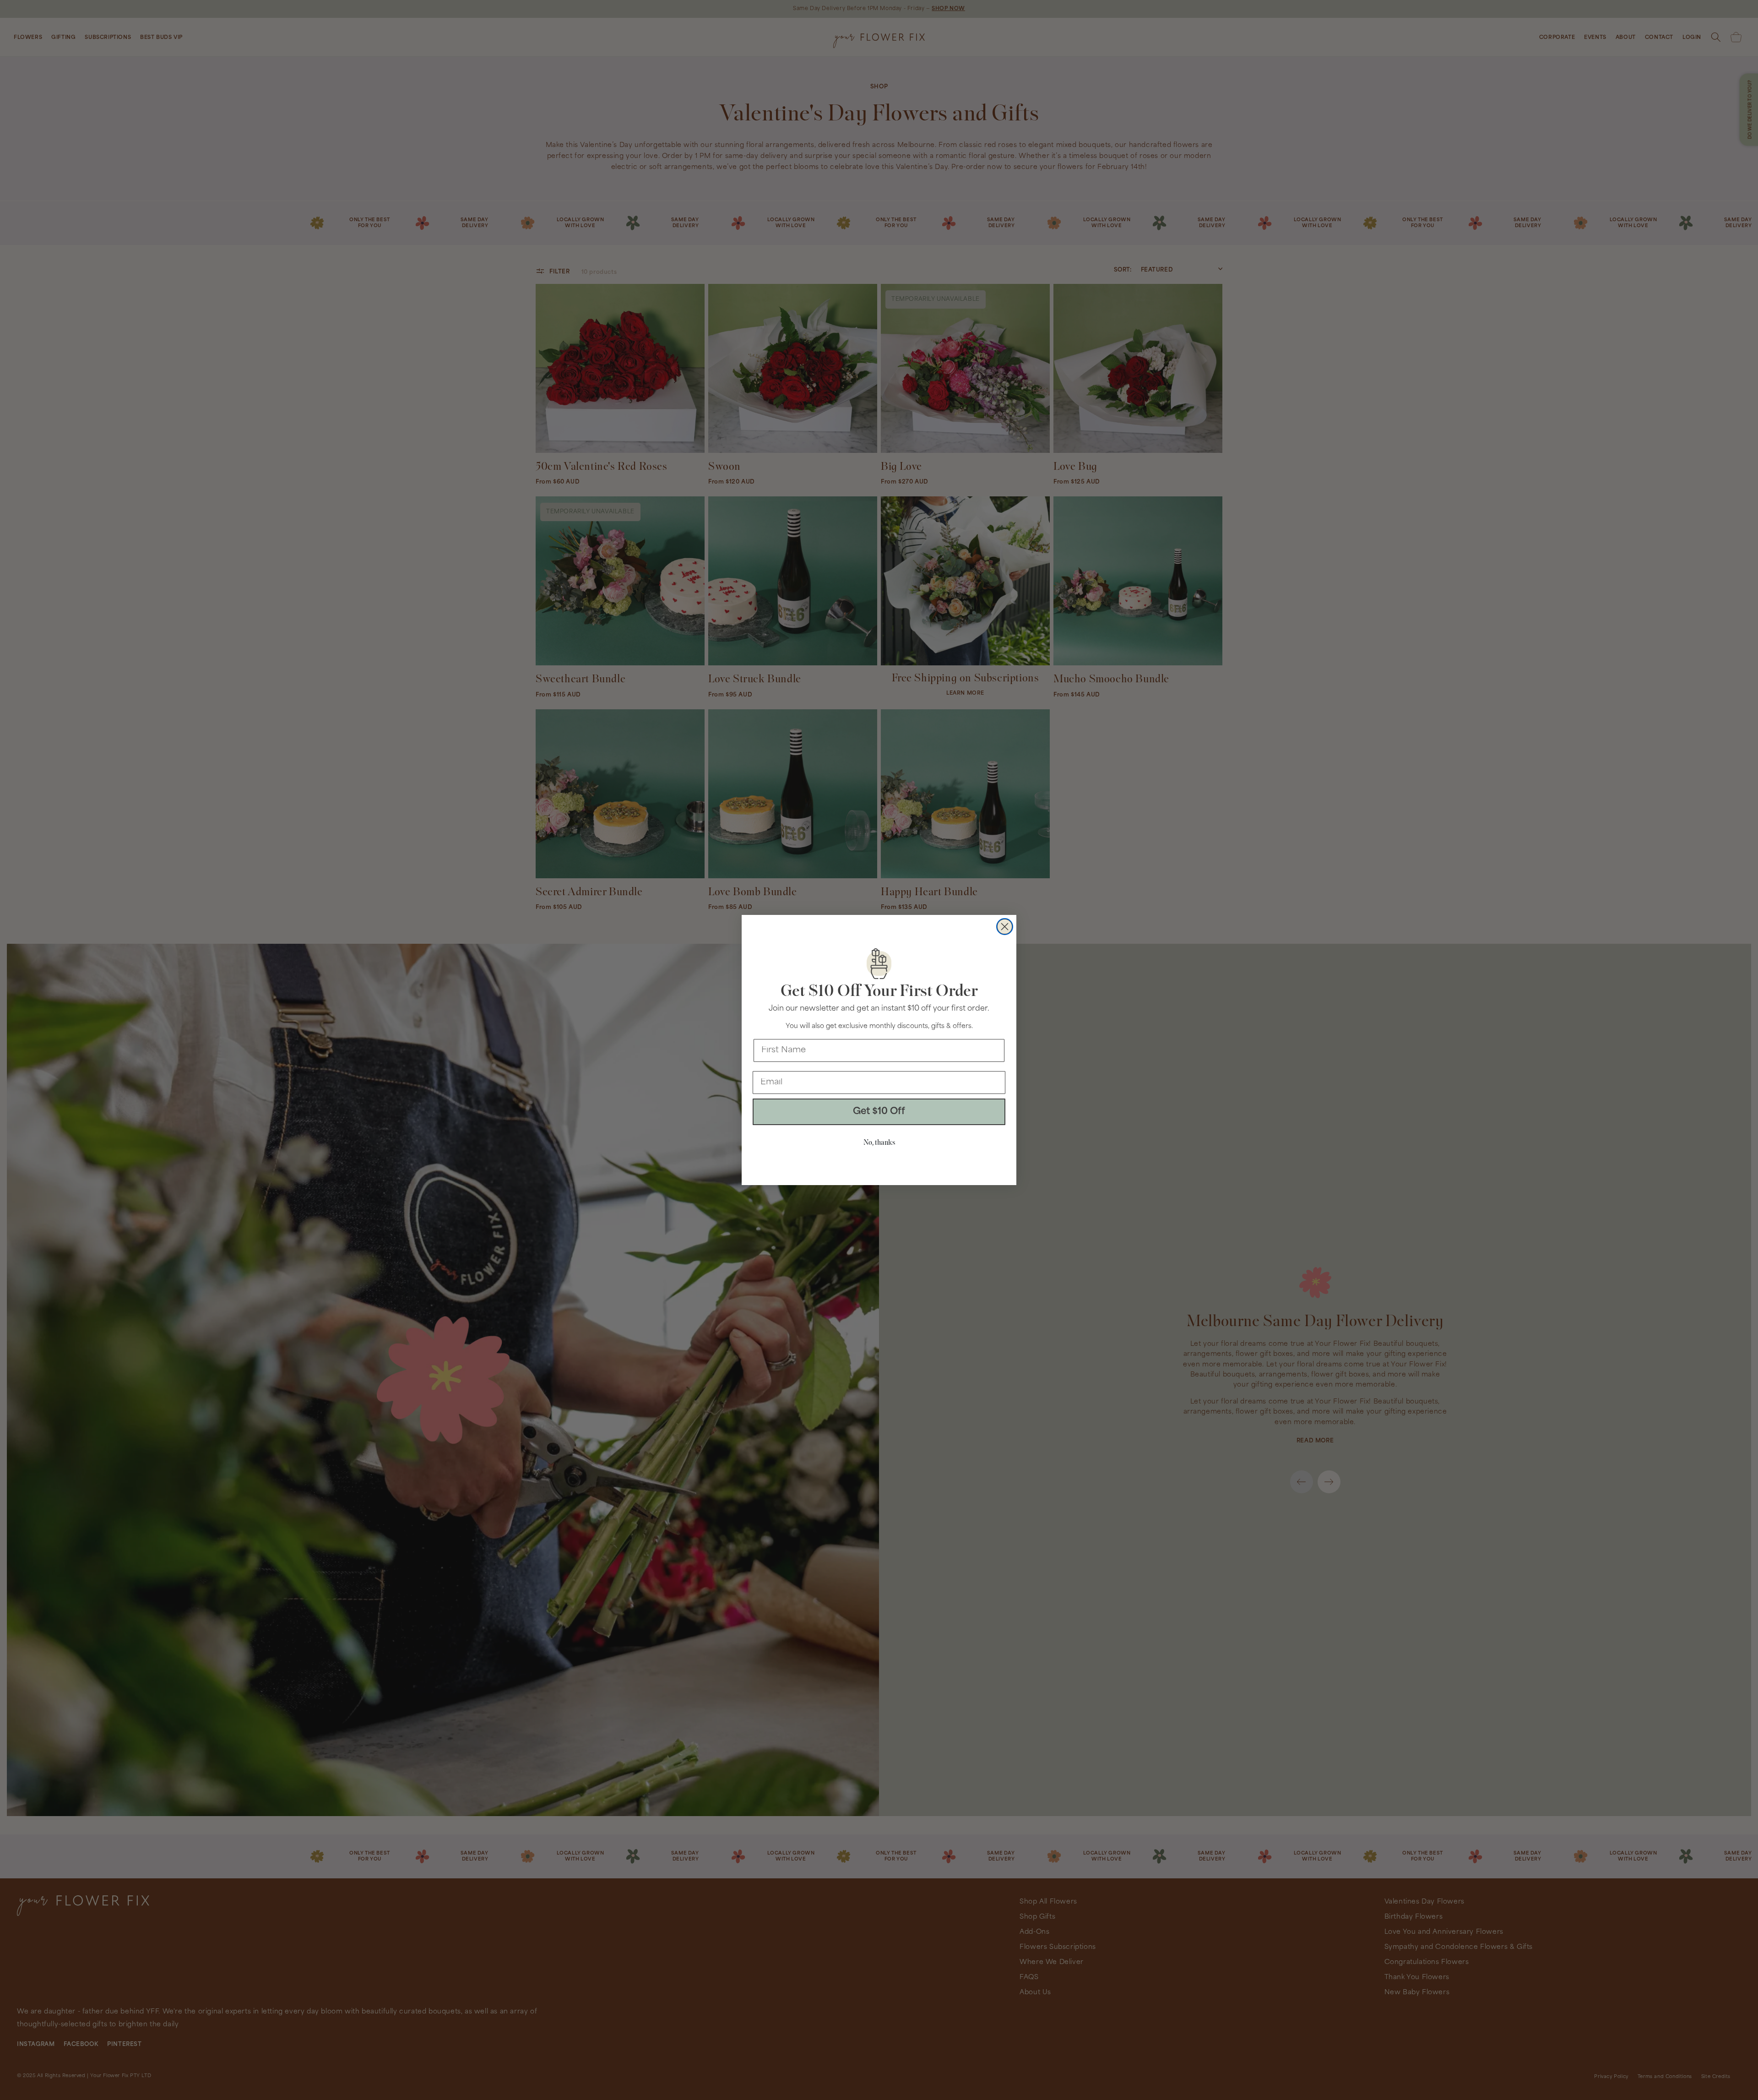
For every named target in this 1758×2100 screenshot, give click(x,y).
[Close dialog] (1005, 927)
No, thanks (879, 1143)
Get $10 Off (879, 1112)
